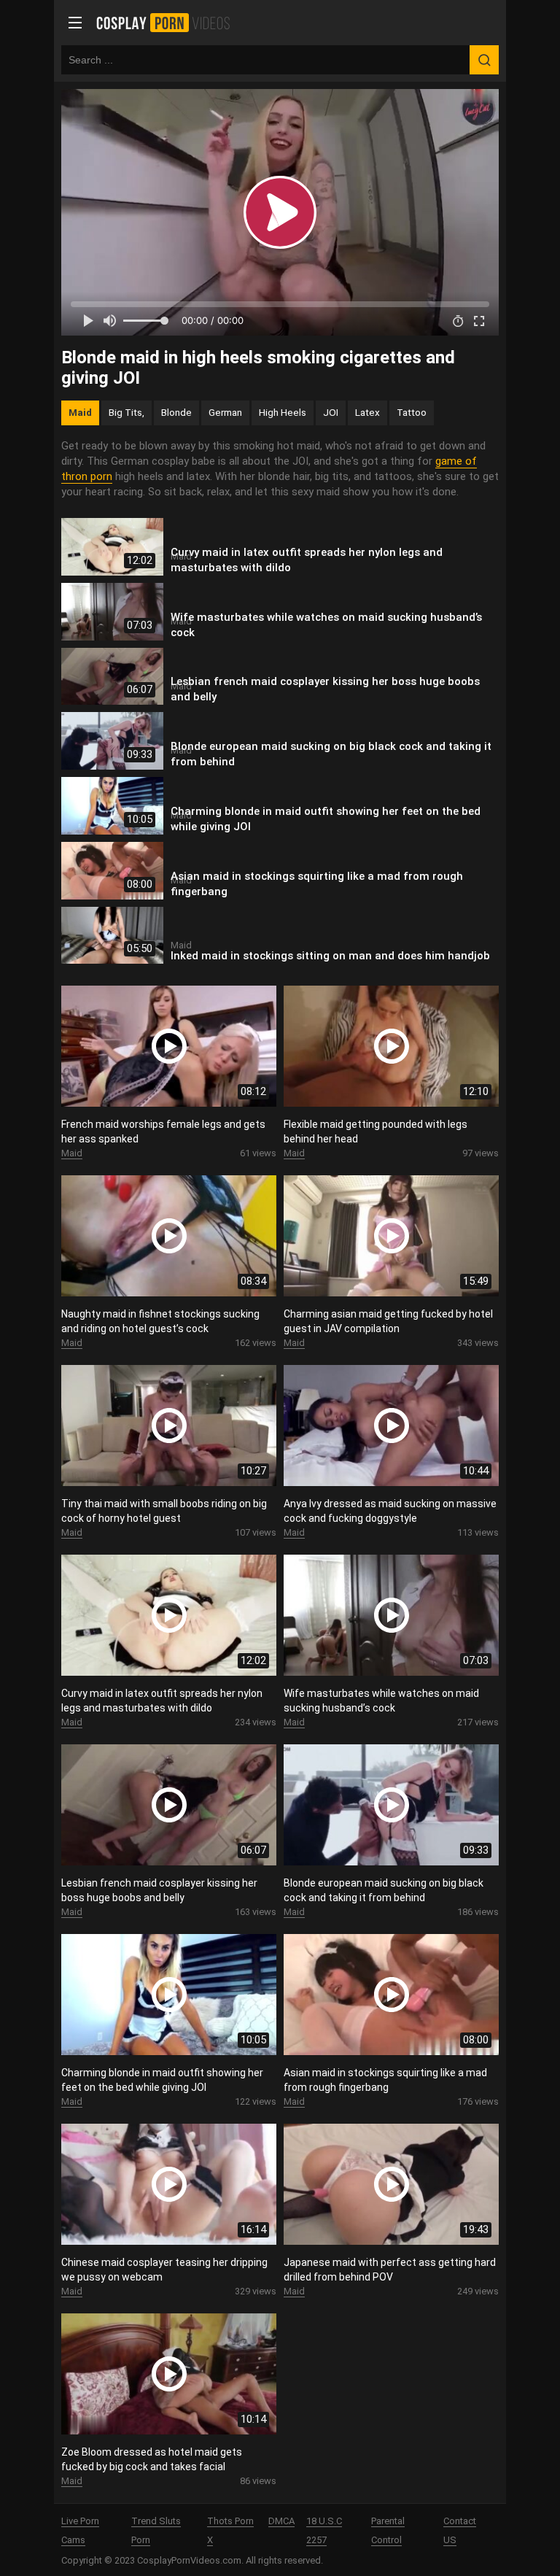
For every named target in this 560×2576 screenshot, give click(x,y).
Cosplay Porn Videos (168, 23)
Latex (367, 412)
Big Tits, (127, 412)
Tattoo (412, 412)
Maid (80, 412)
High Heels (283, 412)
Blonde (176, 412)
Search (484, 60)
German (225, 412)
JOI (331, 412)
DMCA (281, 2521)
